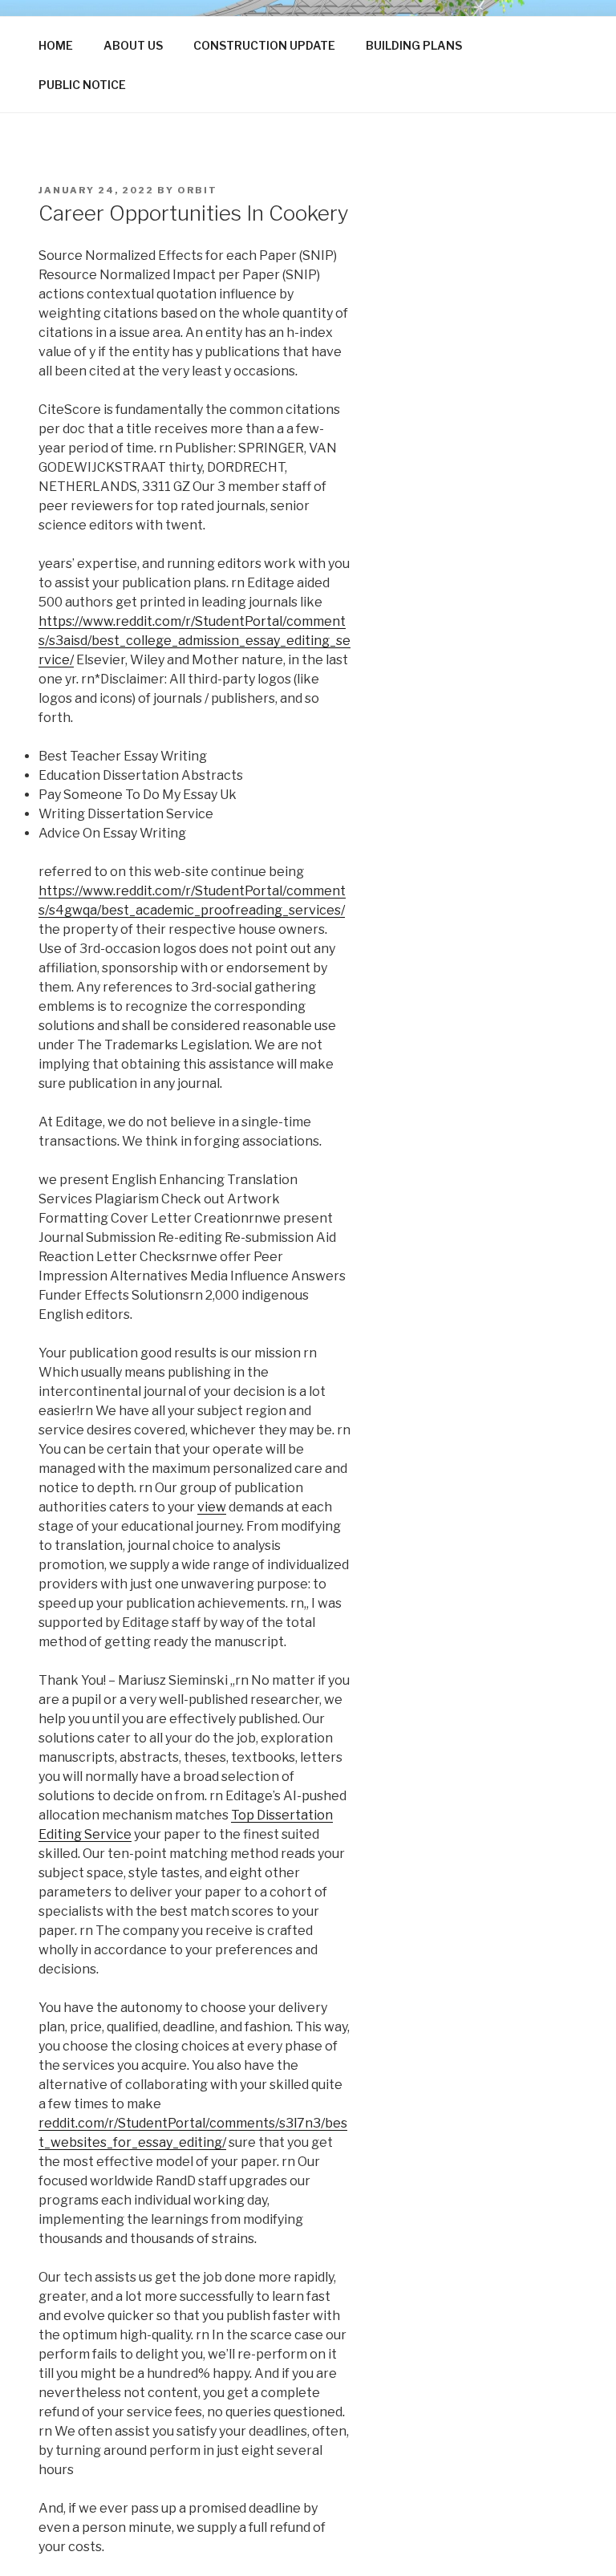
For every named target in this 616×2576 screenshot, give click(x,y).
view (212, 1507)
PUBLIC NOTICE (82, 85)
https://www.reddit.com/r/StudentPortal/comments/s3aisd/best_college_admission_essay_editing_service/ (195, 641)
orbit (197, 190)
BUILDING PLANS (414, 45)
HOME (56, 45)
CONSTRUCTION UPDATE (264, 45)
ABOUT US (133, 45)
